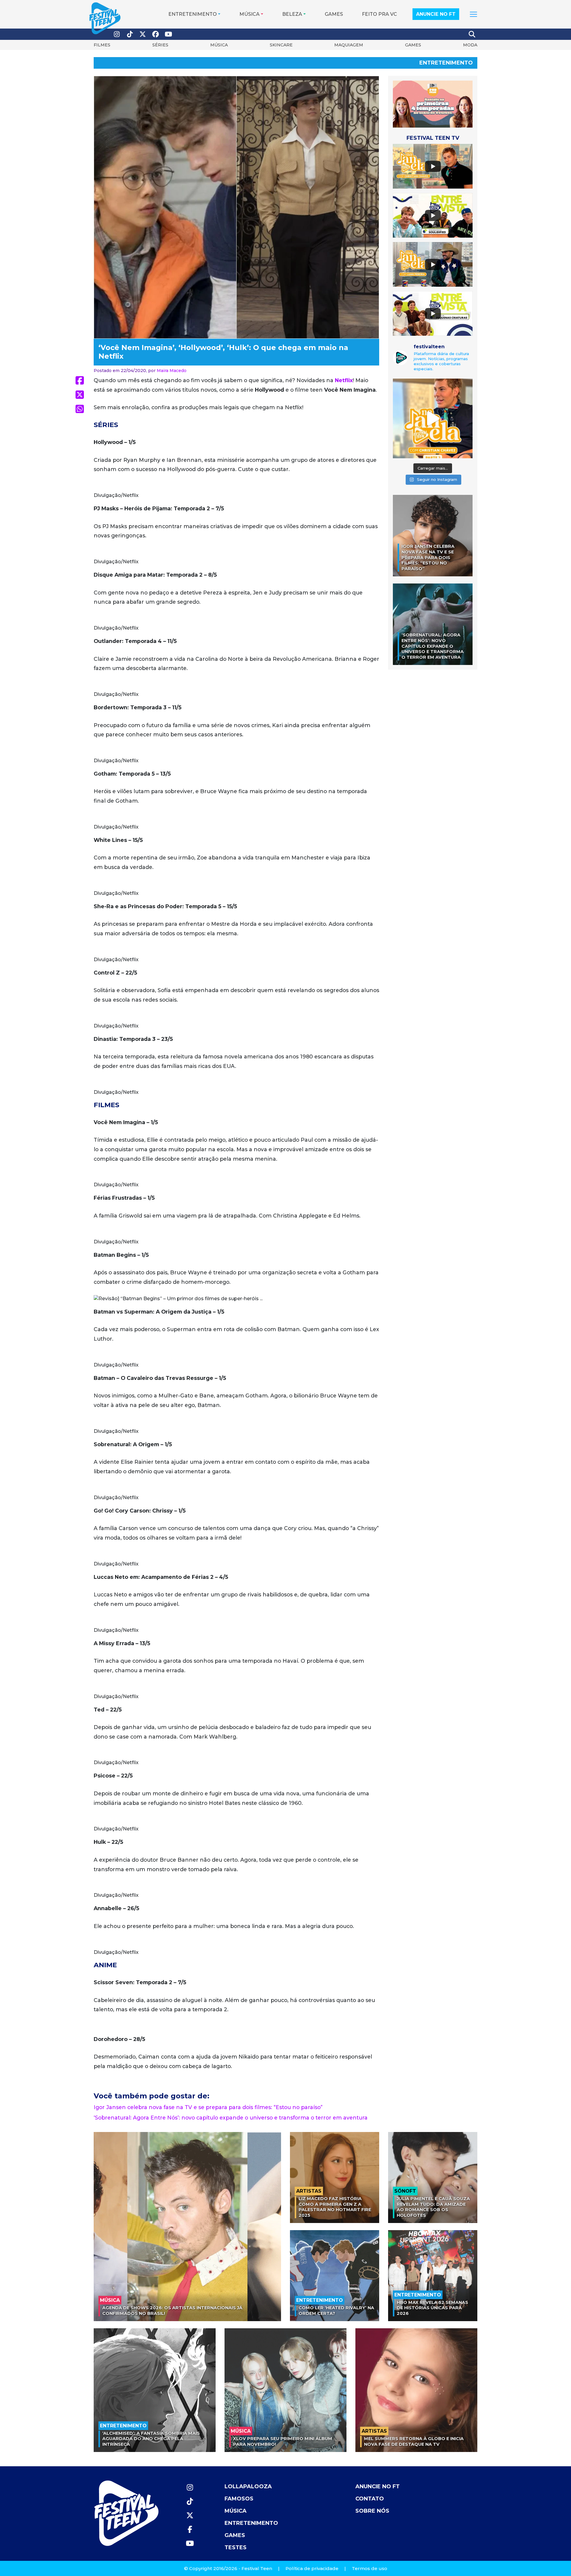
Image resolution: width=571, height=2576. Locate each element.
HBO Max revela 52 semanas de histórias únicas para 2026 (432, 2308)
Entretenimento (193, 14)
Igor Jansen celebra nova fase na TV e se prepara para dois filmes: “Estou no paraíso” (208, 2107)
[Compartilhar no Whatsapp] (80, 409)
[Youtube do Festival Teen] (169, 34)
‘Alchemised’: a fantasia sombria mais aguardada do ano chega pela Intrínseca (151, 2439)
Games (334, 14)
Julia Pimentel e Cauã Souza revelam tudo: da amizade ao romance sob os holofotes (433, 2207)
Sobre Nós (372, 2511)
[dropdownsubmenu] (473, 14)
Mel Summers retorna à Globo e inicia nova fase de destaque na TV (414, 2441)
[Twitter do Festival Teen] (143, 34)
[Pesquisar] (472, 34)
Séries (160, 45)
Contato (370, 2499)
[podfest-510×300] (433, 104)
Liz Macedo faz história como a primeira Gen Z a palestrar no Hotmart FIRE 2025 (335, 2207)
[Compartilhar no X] (80, 395)
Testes (236, 2547)
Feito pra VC (379, 14)
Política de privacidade (312, 2568)
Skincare (281, 45)
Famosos (239, 2499)
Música (250, 14)
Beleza (292, 14)
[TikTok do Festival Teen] (130, 34)
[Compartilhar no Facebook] (80, 380)
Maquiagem (349, 45)
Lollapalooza (248, 2486)
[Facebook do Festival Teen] (156, 34)
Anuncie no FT (436, 14)
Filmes (102, 45)
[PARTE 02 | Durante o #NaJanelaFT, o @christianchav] (433, 418)
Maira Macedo (172, 371)
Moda (470, 45)
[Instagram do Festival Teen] (117, 34)
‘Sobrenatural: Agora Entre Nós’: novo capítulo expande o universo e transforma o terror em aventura (231, 2118)
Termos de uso (370, 2568)
